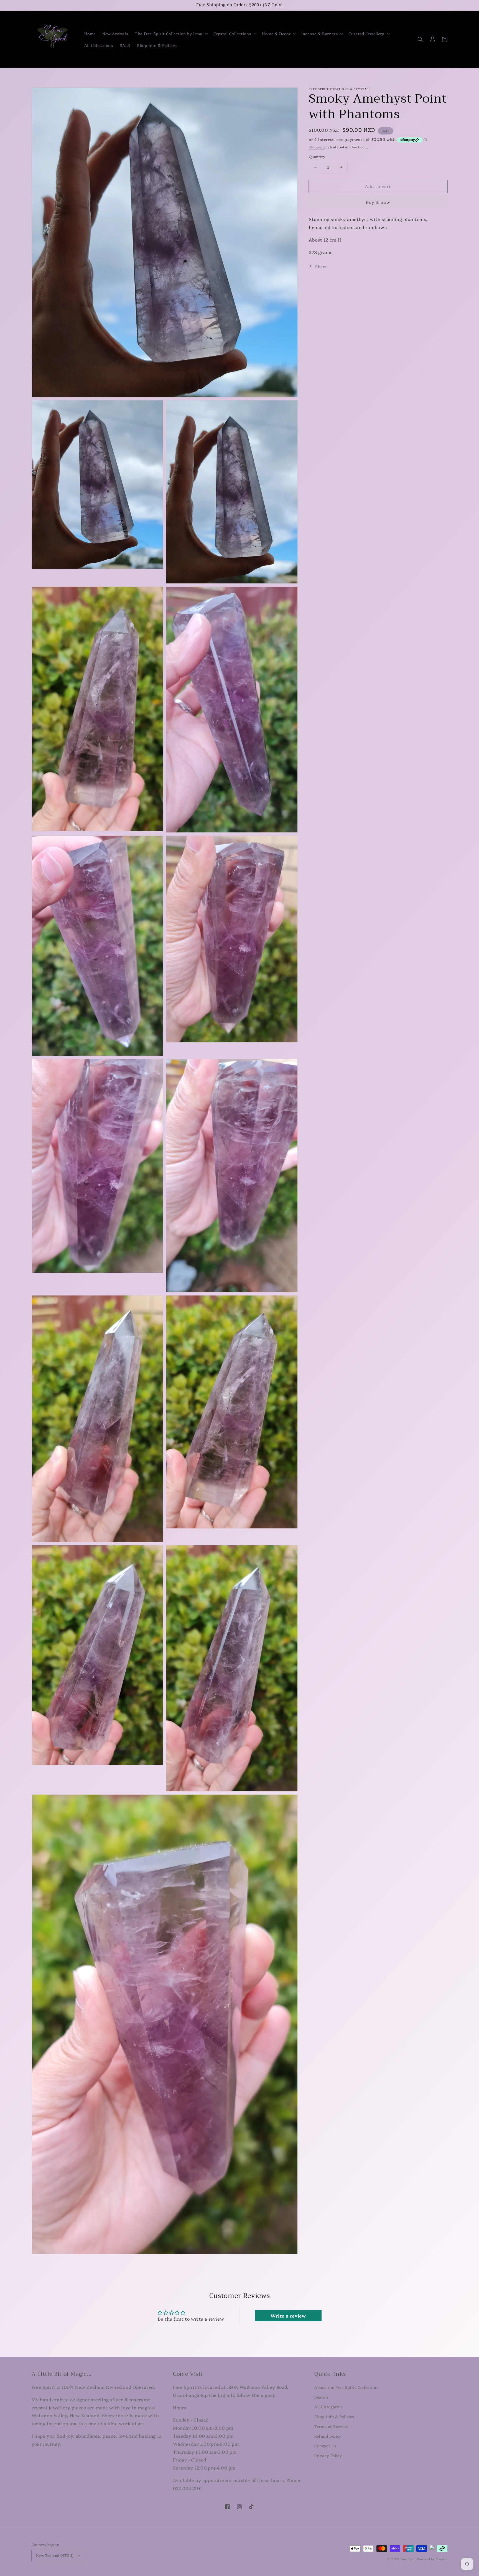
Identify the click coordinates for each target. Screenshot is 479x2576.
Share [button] (321, 266)
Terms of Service (331, 2426)
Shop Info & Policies (334, 2417)
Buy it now (378, 202)
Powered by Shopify (432, 2559)
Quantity (317, 156)
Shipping (317, 147)
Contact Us (325, 2446)
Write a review (288, 2316)
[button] (171, 34)
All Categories (328, 2407)
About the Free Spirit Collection (346, 2387)
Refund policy (328, 2436)
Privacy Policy (328, 2455)
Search (321, 2397)
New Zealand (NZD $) (55, 2555)
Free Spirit (408, 2559)
